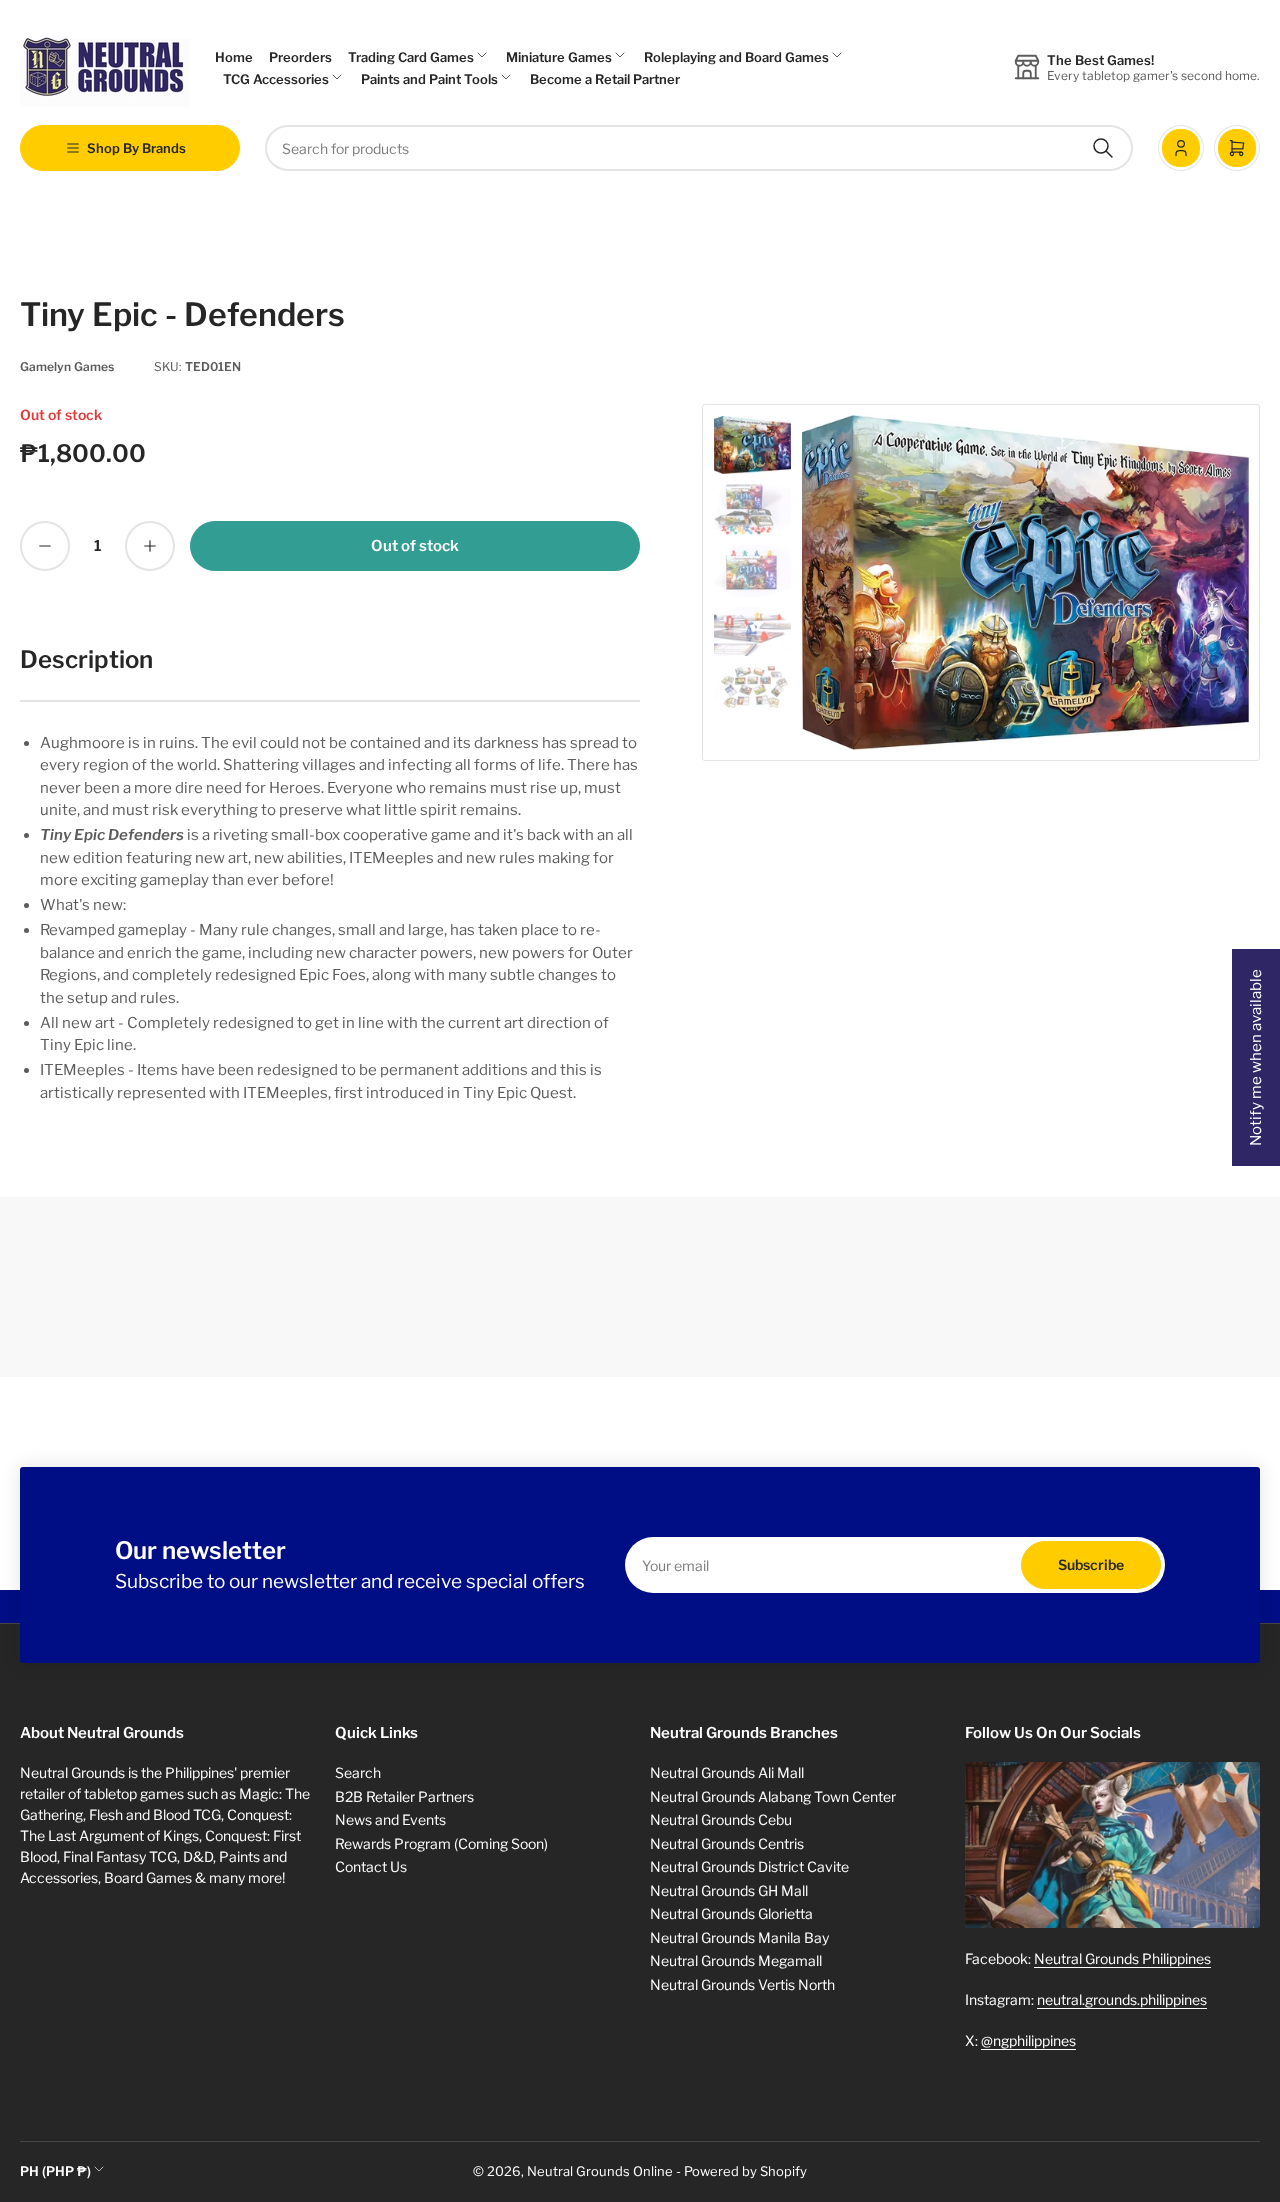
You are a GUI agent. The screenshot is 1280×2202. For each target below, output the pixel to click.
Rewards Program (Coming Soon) (441, 1843)
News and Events (390, 1819)
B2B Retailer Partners (404, 1796)
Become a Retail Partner (605, 79)
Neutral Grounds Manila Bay (739, 1937)
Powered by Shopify (745, 2171)
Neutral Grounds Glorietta (731, 1913)
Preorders (300, 57)
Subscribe (1091, 1564)
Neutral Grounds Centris (727, 1843)
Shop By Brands (136, 148)
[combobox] (699, 148)
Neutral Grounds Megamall (736, 1960)
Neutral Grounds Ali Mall (727, 1772)
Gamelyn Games (67, 366)
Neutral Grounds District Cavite (749, 1866)
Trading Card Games (411, 57)
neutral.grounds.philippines (1122, 1999)
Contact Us (371, 1866)
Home (234, 57)
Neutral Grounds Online (600, 2171)
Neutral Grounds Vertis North (742, 1984)
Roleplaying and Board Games (736, 57)
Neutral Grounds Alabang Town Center (773, 1796)
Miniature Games (559, 57)
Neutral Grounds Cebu (721, 1819)
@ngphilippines (1028, 2040)
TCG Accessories (276, 79)
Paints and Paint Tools (429, 79)
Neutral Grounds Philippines (1122, 1958)
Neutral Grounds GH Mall (729, 1890)
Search (358, 1772)
